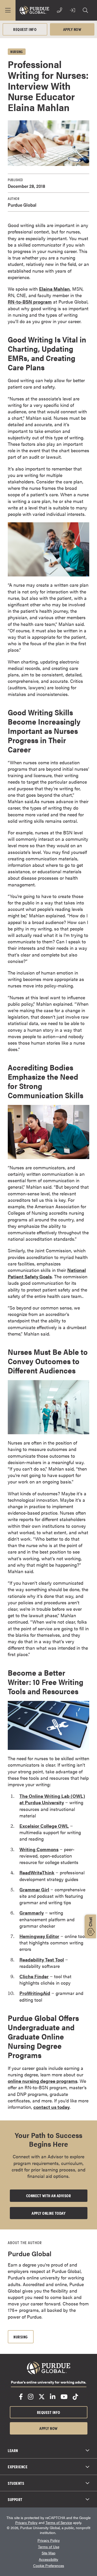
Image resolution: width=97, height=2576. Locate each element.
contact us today (51, 2107)
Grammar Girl (34, 1889)
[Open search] (85, 10)
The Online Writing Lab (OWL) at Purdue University (52, 1799)
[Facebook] (21, 2397)
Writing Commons (39, 1849)
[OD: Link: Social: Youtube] (64, 2397)
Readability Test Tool (42, 1960)
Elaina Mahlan (54, 289)
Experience (18, 2466)
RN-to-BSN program (30, 302)
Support (15, 2499)
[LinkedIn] (53, 2397)
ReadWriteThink (37, 1872)
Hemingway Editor (39, 1936)
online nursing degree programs (43, 2081)
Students (16, 2483)
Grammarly (32, 1913)
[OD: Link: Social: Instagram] (31, 2397)
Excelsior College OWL (44, 1826)
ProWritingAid (35, 1993)
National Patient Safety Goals (47, 1273)
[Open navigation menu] (8, 10)
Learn (13, 2450)
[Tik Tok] (75, 2397)
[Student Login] (72, 10)
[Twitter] (42, 2397)
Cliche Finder (34, 1976)
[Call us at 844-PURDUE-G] (59, 10)
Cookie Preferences (49, 2566)
